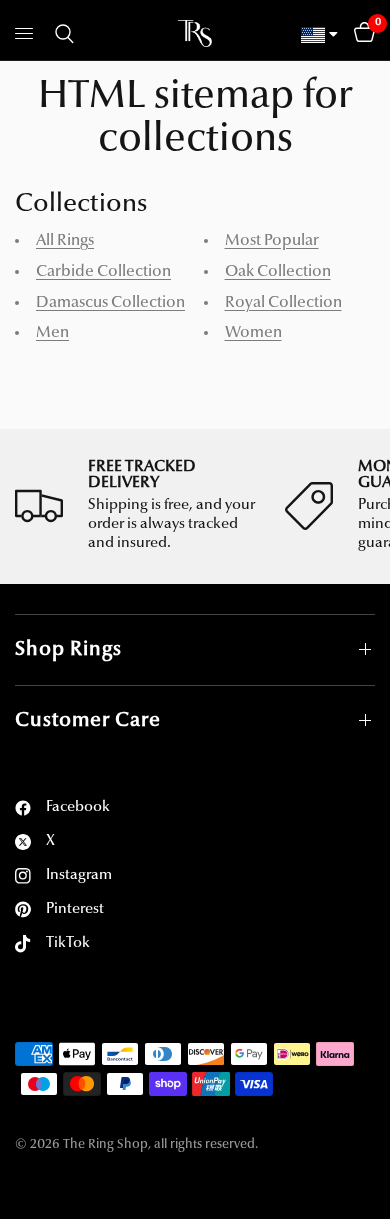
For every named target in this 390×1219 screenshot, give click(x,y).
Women (253, 333)
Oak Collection (278, 272)
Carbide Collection (103, 272)
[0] (361, 34)
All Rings (65, 241)
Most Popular (272, 241)
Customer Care (88, 721)
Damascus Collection (110, 303)
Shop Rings (68, 650)
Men (52, 333)
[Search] (61, 34)
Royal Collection (283, 303)
